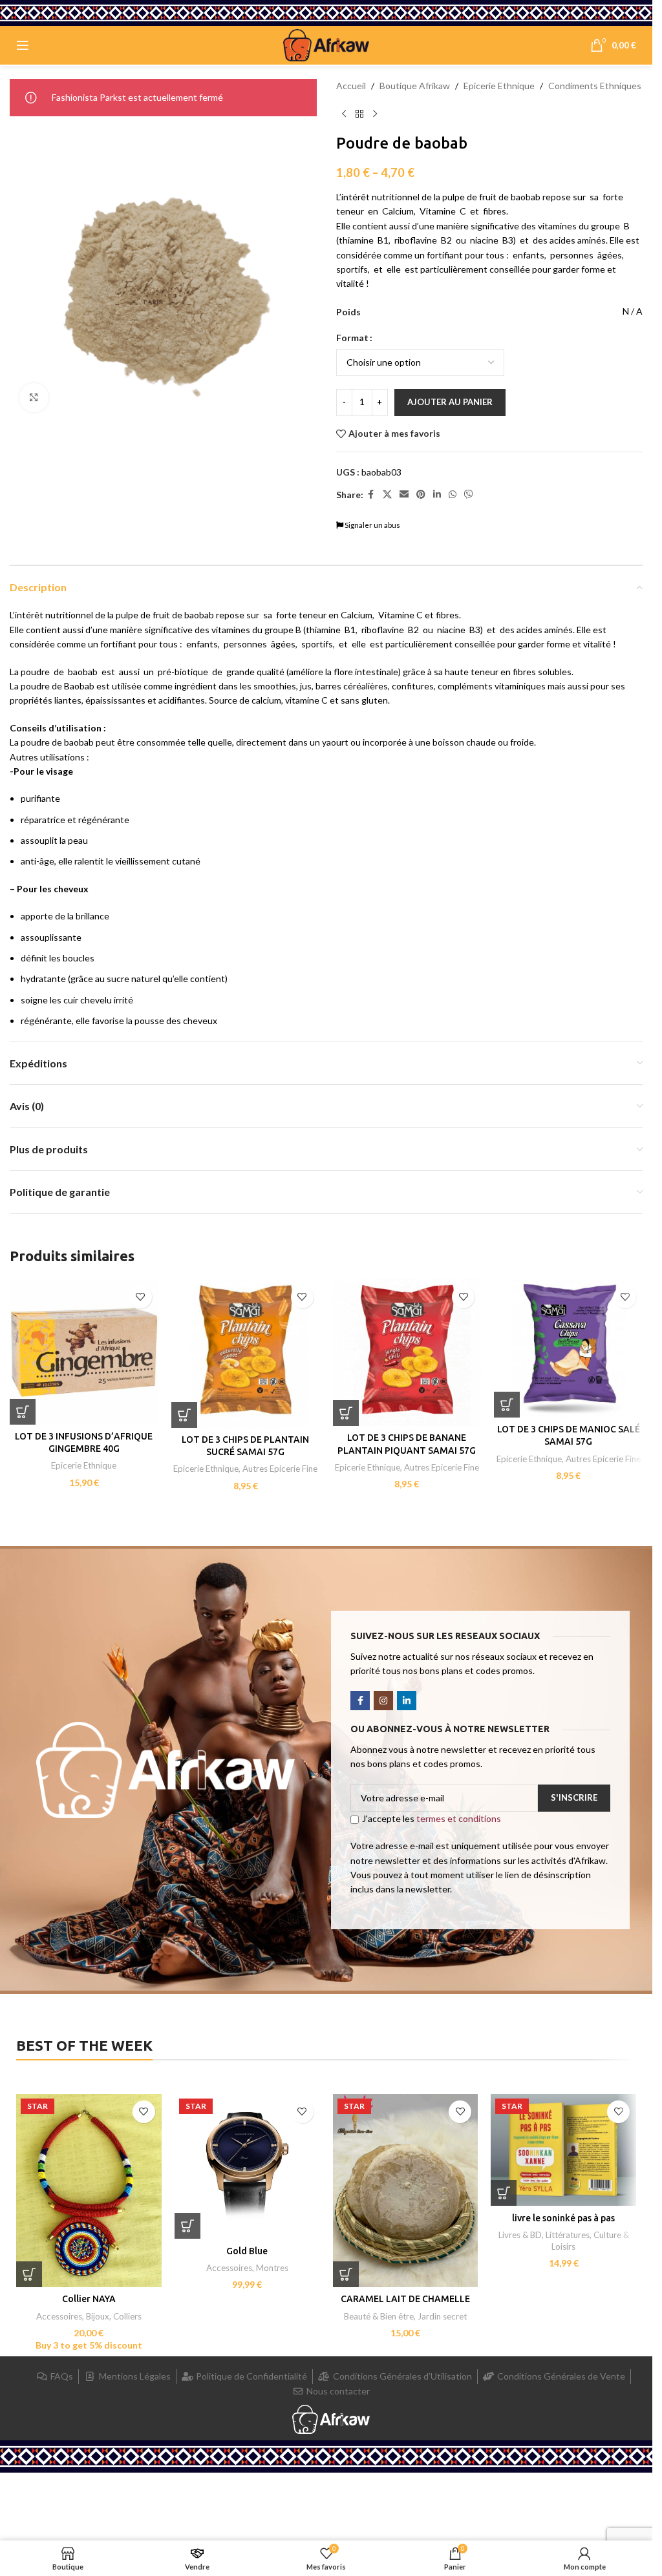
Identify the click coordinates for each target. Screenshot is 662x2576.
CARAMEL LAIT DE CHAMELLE (405, 2299)
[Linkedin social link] (437, 495)
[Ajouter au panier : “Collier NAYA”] (29, 2274)
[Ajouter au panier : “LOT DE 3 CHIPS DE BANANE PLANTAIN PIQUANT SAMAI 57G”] (346, 1413)
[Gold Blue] (247, 2167)
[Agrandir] (34, 398)
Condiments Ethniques (595, 86)
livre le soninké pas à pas (563, 2218)
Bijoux (98, 2316)
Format (352, 338)
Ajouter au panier (450, 402)
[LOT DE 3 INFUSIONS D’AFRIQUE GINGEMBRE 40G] (84, 1352)
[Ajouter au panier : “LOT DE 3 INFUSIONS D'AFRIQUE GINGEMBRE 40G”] (23, 1412)
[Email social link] (404, 495)
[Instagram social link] (383, 1701)
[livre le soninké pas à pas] (563, 2150)
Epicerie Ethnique (499, 86)
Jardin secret (442, 2316)
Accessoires (59, 2316)
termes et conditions (459, 1818)
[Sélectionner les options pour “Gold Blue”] (187, 2226)
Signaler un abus (372, 525)
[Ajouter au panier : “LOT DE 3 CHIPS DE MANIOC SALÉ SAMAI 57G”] (507, 1405)
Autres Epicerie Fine (280, 1469)
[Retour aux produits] (359, 114)
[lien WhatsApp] (453, 495)
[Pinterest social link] (421, 495)
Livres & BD (520, 2235)
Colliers (127, 2316)
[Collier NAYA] (89, 2191)
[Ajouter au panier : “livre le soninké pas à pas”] (504, 2193)
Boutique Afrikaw (415, 86)
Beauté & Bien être (379, 2316)
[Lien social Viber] (469, 495)
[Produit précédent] (344, 114)
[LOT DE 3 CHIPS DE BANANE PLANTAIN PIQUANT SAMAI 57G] (407, 1353)
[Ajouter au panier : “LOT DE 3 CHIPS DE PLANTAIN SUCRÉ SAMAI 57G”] (184, 1415)
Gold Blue (247, 2251)
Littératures (568, 2235)
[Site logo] (326, 44)
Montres (272, 2268)
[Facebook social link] (371, 495)
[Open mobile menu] (23, 45)
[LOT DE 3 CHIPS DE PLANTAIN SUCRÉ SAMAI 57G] (246, 1354)
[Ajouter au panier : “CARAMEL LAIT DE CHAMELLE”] (346, 2274)
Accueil (351, 86)
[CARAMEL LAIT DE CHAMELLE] (406, 2191)
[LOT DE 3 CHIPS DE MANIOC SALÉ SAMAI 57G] (568, 1348)
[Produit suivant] (375, 114)
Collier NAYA (89, 2299)
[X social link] (387, 495)
